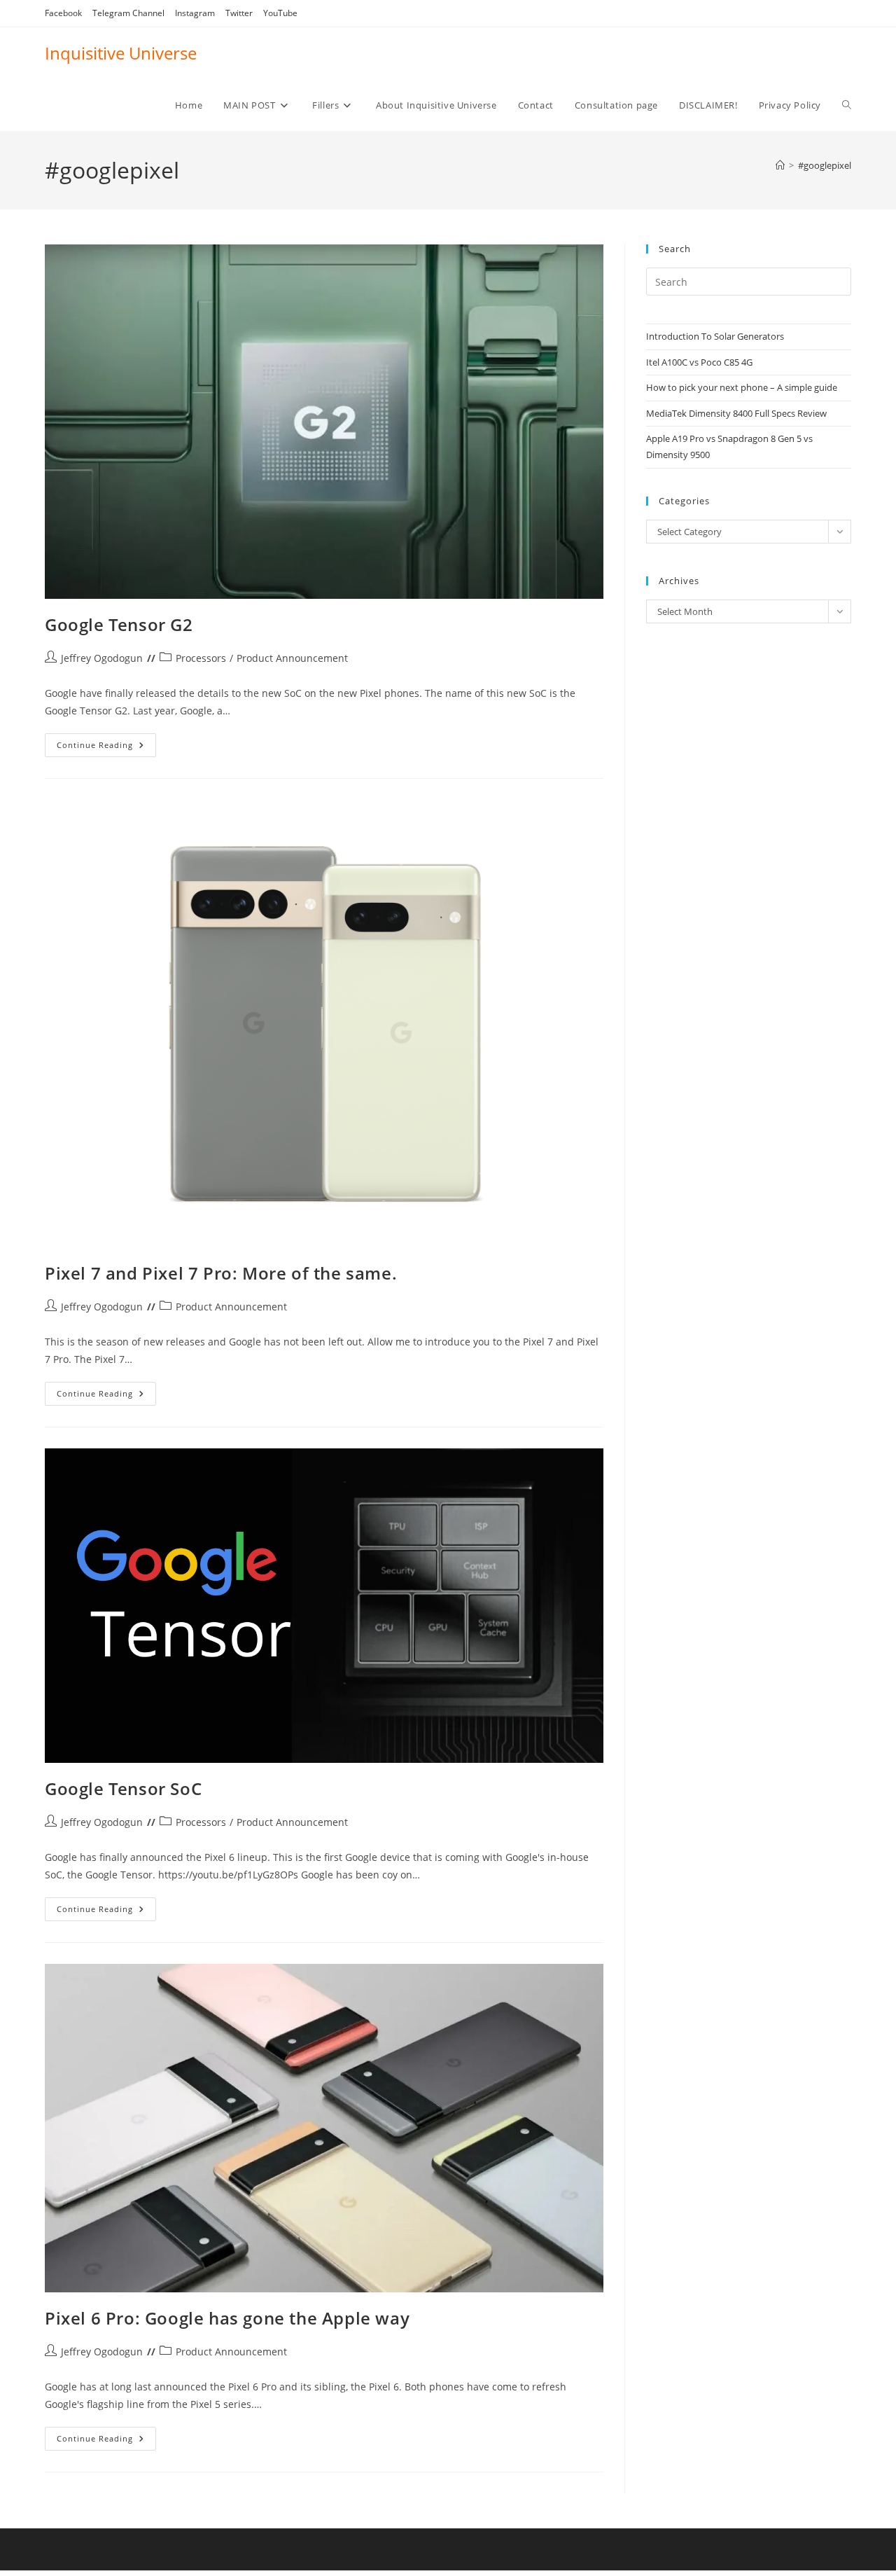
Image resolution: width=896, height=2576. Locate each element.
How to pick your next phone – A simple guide (742, 387)
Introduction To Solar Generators (715, 336)
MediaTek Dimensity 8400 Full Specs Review (736, 413)
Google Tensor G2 (119, 624)
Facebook (63, 13)
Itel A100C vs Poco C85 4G (699, 362)
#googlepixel (825, 165)
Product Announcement (292, 658)
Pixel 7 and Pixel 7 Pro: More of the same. (221, 1273)
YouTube (280, 13)
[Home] (780, 165)
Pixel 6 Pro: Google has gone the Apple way (227, 2318)
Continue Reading (106, 748)
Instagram (195, 13)
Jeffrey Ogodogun (102, 658)
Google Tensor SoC (123, 1788)
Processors (201, 658)
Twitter (239, 13)
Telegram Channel (128, 13)
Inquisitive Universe (121, 53)
